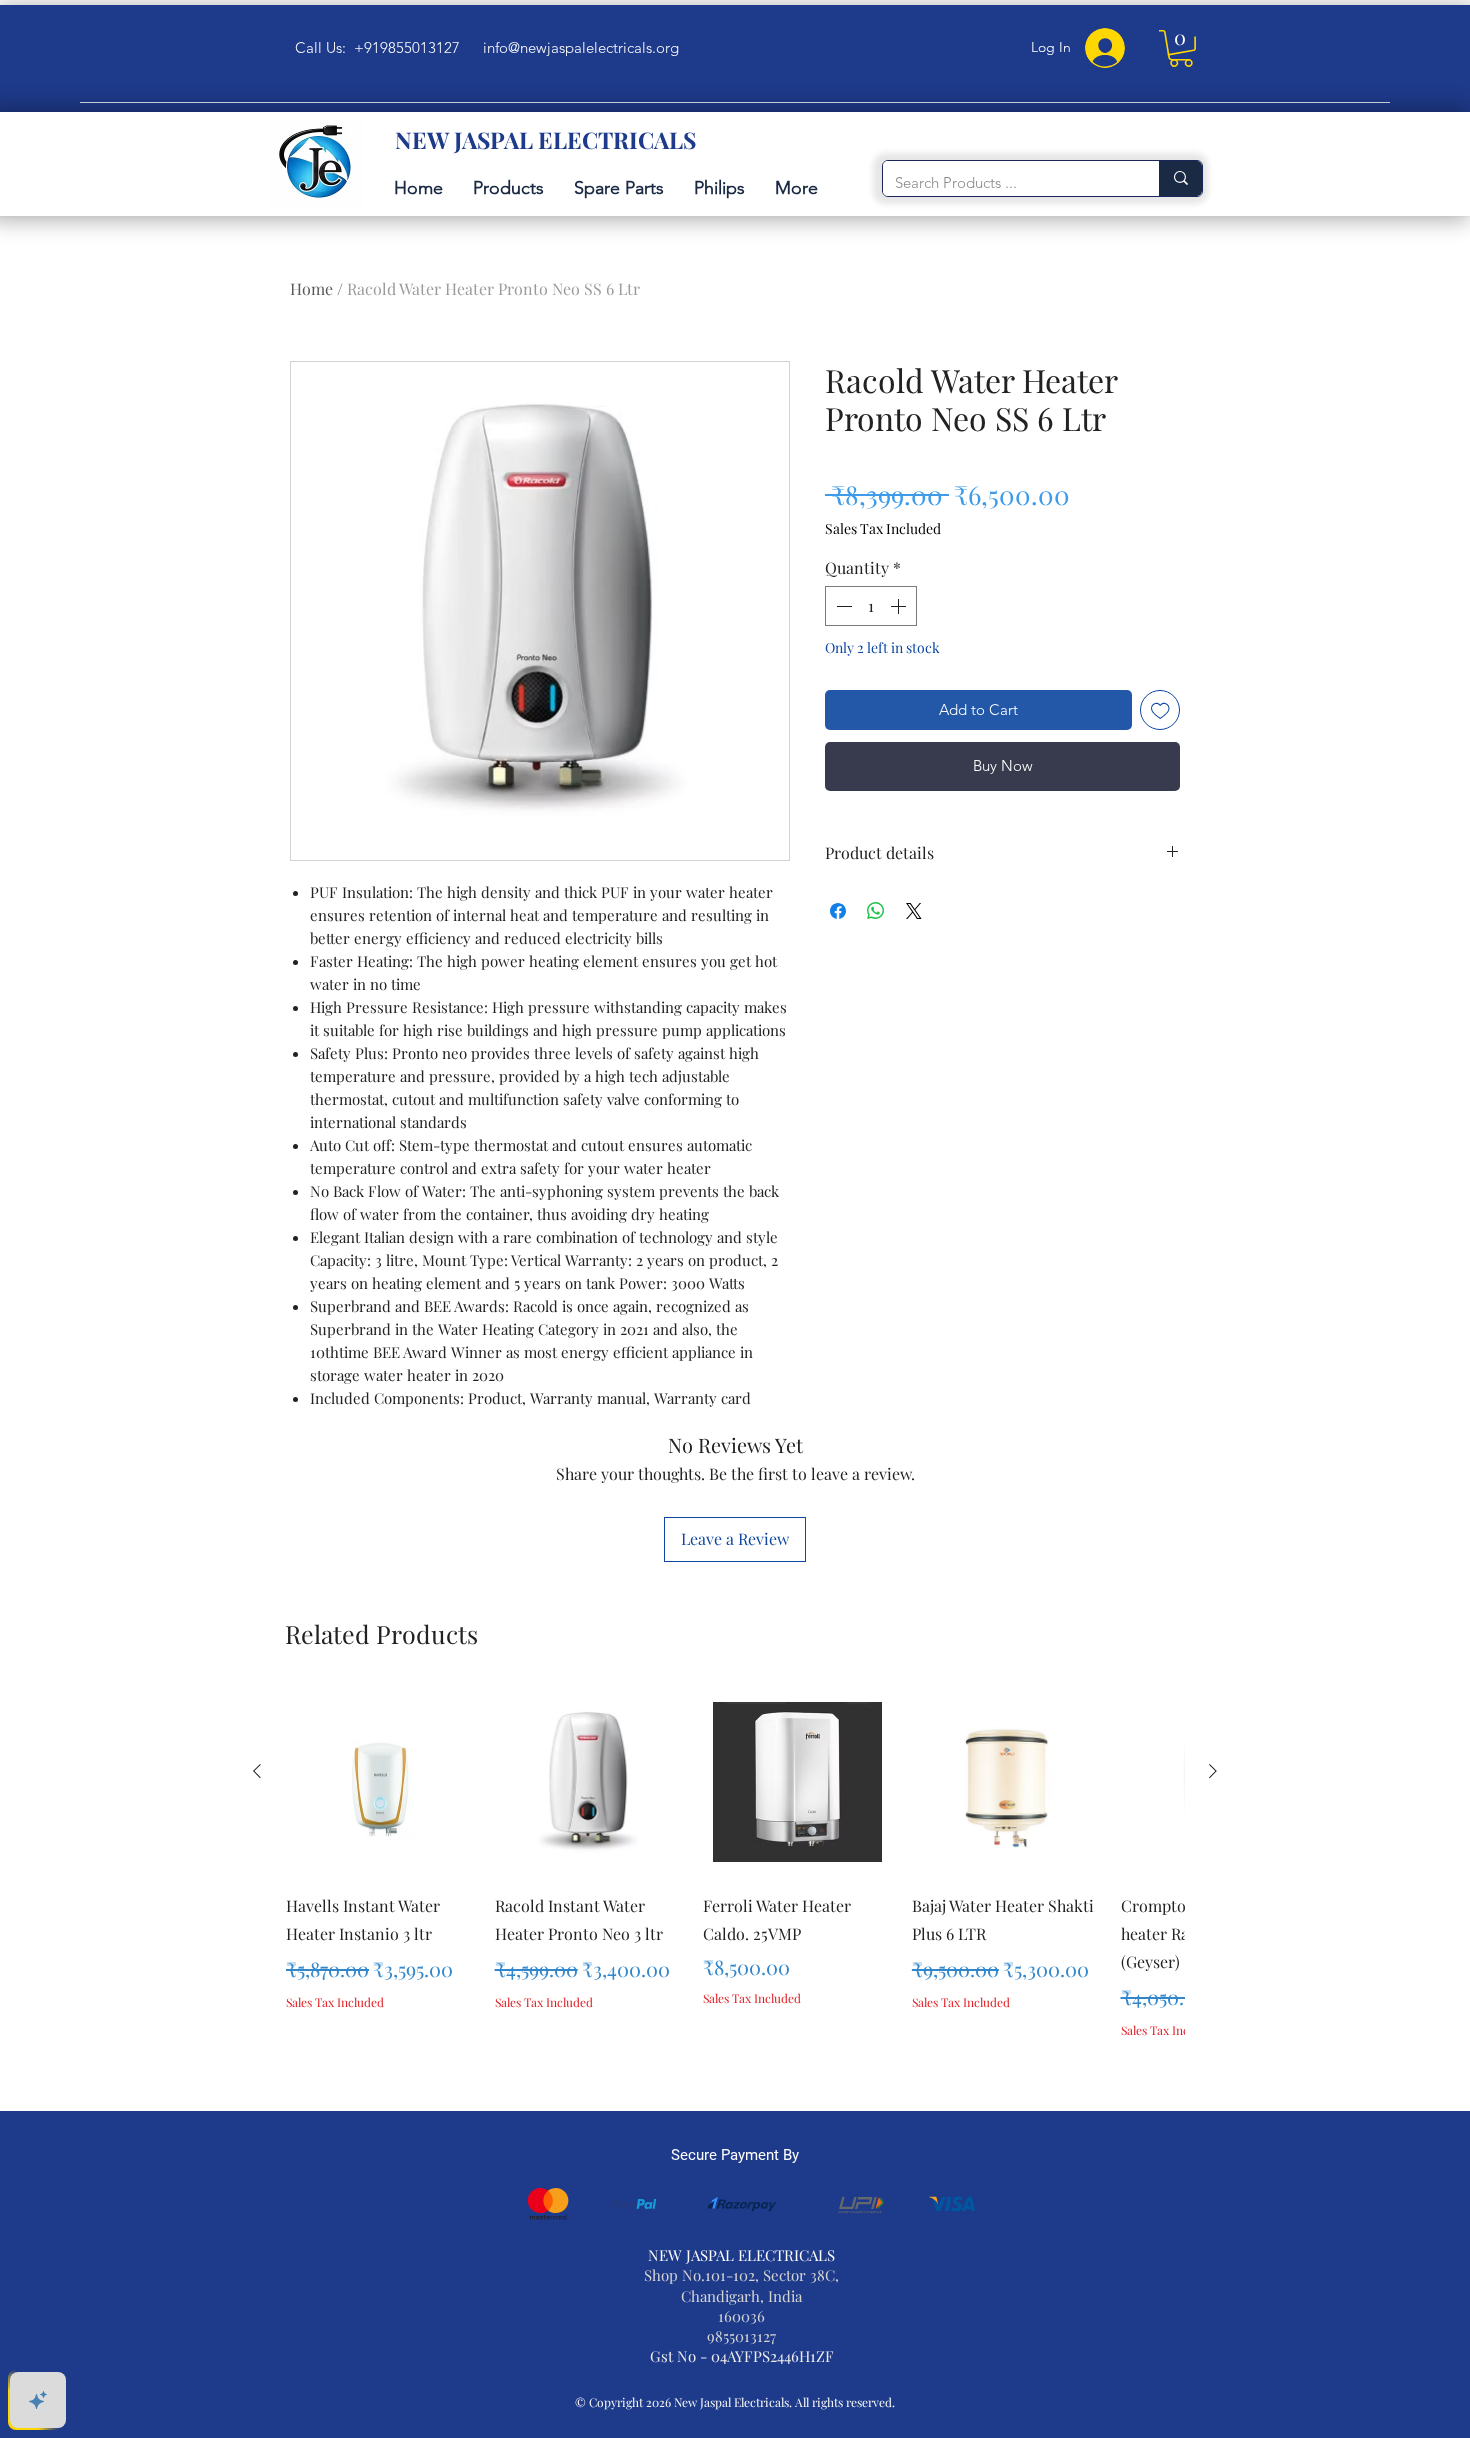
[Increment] (900, 606)
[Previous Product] (257, 1771)
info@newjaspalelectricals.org (581, 47)
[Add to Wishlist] (1160, 710)
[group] (735, 1889)
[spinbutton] (871, 606)
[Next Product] (1213, 1771)
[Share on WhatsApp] (876, 911)
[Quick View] (380, 1782)
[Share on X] (914, 911)
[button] (1181, 48)
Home (311, 288)
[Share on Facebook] (838, 911)
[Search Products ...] (1180, 178)
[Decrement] (842, 606)
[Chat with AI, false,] (38, 2400)
